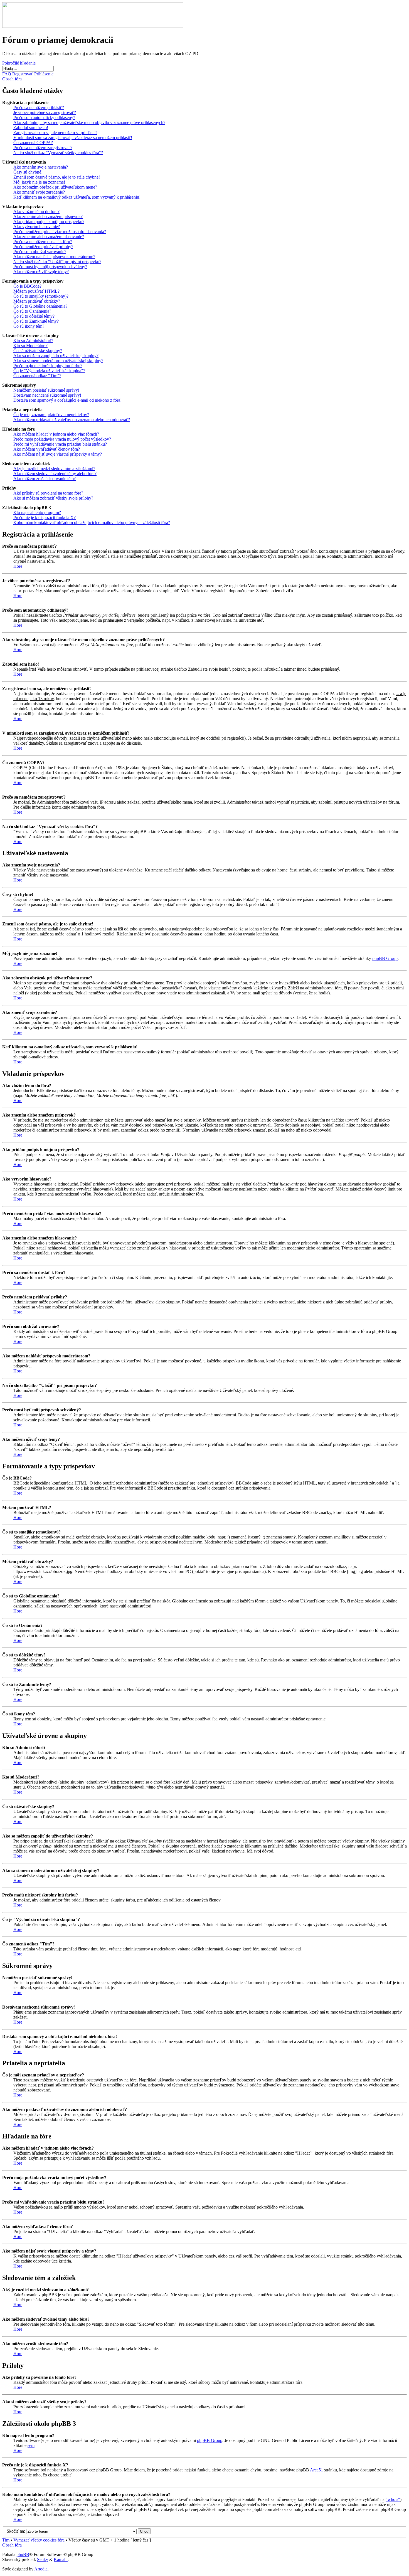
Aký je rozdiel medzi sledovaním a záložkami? (54, 469)
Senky (43, 2559)
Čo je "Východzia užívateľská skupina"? (49, 371)
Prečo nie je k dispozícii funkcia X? (45, 518)
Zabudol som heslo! (31, 128)
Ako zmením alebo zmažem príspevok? (48, 217)
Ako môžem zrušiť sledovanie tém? (45, 479)
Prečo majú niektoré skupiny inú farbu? (48, 366)
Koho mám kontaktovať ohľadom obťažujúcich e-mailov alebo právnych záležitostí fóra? (92, 523)
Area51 (316, 2470)
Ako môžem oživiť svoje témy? (41, 272)
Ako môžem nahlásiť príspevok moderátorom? (54, 257)
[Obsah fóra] (93, 26)
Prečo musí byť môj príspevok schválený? (50, 267)
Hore (18, 566)
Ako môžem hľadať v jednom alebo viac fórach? (56, 434)
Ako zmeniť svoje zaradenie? (39, 192)
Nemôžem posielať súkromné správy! (46, 390)
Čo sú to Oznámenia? (32, 311)
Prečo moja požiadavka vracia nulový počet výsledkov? (62, 439)
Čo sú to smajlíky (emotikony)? (41, 296)
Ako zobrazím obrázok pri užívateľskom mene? (55, 187)
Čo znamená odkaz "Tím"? (37, 376)
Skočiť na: (16, 2531)
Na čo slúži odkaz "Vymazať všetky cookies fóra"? (58, 153)
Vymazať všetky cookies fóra (39, 2540)
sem (31, 2445)
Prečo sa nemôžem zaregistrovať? (43, 148)
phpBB (23, 2554)
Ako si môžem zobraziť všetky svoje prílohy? (53, 498)
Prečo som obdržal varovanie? (40, 252)
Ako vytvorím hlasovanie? (37, 227)
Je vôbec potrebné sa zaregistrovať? (45, 113)
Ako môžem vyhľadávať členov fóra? (47, 449)
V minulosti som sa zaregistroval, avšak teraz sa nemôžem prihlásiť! (73, 138)
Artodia (41, 2569)
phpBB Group (385, 958)
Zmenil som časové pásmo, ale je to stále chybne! (57, 177)
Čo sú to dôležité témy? (34, 316)
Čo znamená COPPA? (33, 143)
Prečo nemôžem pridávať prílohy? (43, 247)
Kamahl (61, 2559)
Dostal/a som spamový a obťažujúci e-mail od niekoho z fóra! (67, 400)
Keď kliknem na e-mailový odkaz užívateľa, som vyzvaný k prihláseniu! (77, 197)
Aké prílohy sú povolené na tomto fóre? (48, 493)
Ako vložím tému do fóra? (36, 212)
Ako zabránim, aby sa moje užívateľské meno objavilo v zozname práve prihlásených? (89, 123)
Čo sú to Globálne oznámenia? (40, 306)
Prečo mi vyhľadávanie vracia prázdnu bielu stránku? (60, 444)
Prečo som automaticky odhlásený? (44, 118)
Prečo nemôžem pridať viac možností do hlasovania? (60, 232)
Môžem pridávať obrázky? (37, 301)
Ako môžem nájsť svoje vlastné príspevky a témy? (58, 454)
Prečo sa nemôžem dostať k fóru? (43, 242)
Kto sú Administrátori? (33, 341)
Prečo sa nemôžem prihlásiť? (39, 108)
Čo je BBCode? (27, 286)
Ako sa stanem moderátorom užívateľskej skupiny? (58, 361)
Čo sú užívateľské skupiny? (38, 351)
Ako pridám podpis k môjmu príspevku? (49, 222)
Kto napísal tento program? (37, 513)
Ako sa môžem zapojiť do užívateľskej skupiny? (56, 356)
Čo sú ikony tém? (29, 326)
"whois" (393, 2499)
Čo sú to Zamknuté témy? (36, 321)
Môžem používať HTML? (36, 291)
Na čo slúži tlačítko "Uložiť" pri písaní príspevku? (57, 262)
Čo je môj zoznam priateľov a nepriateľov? (51, 415)
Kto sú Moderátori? (30, 346)
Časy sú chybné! (28, 172)
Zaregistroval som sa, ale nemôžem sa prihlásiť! (55, 133)
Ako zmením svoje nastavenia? (41, 167)
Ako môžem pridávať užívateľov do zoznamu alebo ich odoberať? (72, 420)
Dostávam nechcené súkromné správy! (47, 395)
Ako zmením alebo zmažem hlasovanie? (49, 237)
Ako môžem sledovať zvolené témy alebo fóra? (55, 474)
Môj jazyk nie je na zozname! (39, 182)
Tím (6, 2540)
